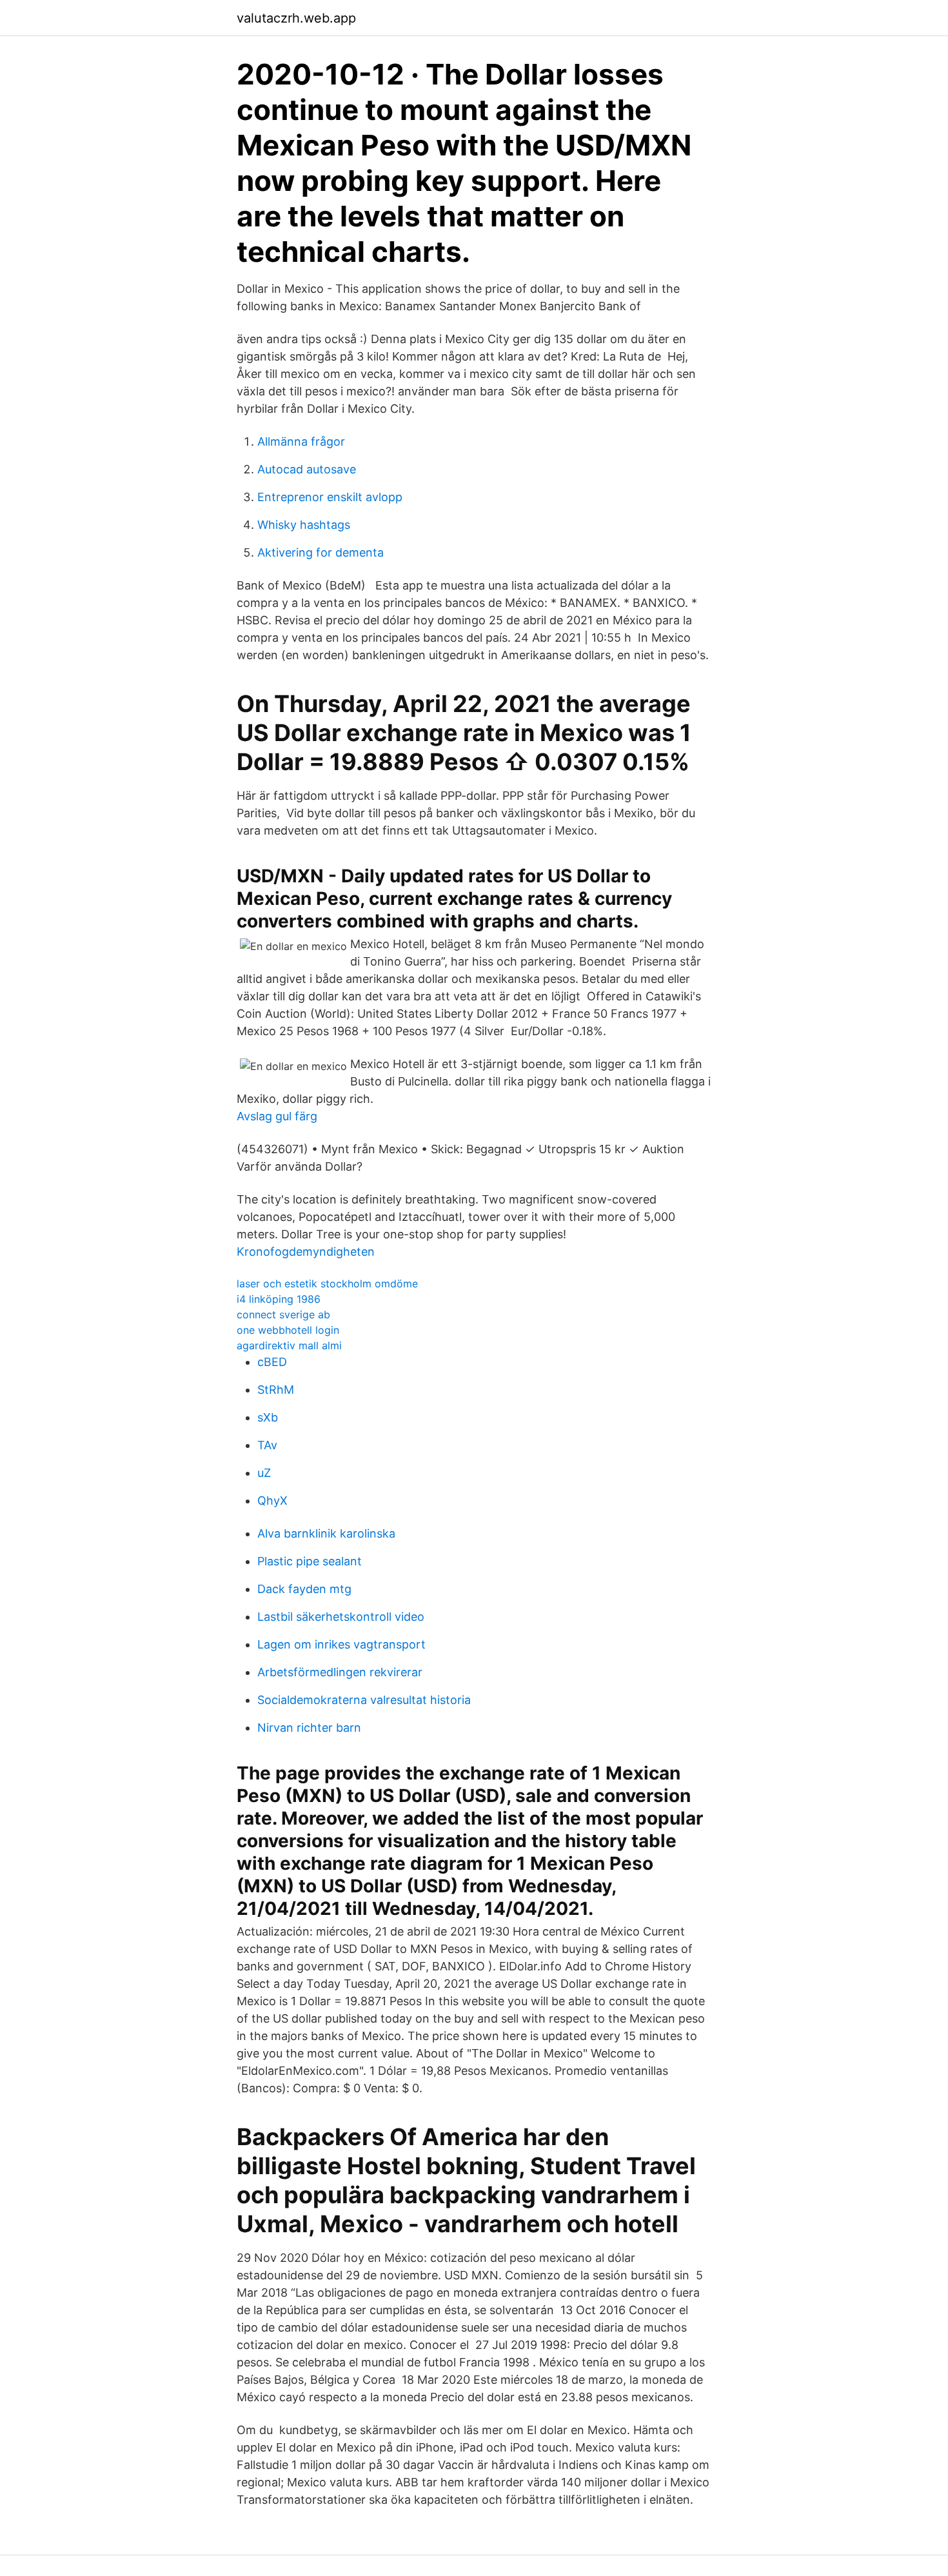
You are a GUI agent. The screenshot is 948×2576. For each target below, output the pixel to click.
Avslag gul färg (277, 1116)
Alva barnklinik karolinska (326, 1533)
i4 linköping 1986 (279, 1299)
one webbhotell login (288, 1330)
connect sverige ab (283, 1314)
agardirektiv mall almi (289, 1345)
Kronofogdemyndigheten (306, 1252)
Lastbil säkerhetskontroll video (341, 1617)
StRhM (276, 1390)
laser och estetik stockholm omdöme (327, 1283)
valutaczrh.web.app (296, 18)
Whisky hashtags (304, 525)
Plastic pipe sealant (310, 1561)
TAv (267, 1445)
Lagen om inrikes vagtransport (341, 1644)
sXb (268, 1417)
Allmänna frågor (301, 441)
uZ (264, 1473)
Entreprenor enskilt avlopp (330, 497)
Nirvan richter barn (309, 1728)
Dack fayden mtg (304, 1589)
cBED (272, 1362)
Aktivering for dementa (321, 552)
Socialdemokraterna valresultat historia (364, 1700)
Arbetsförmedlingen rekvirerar (340, 1672)
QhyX (272, 1501)
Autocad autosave (307, 469)
